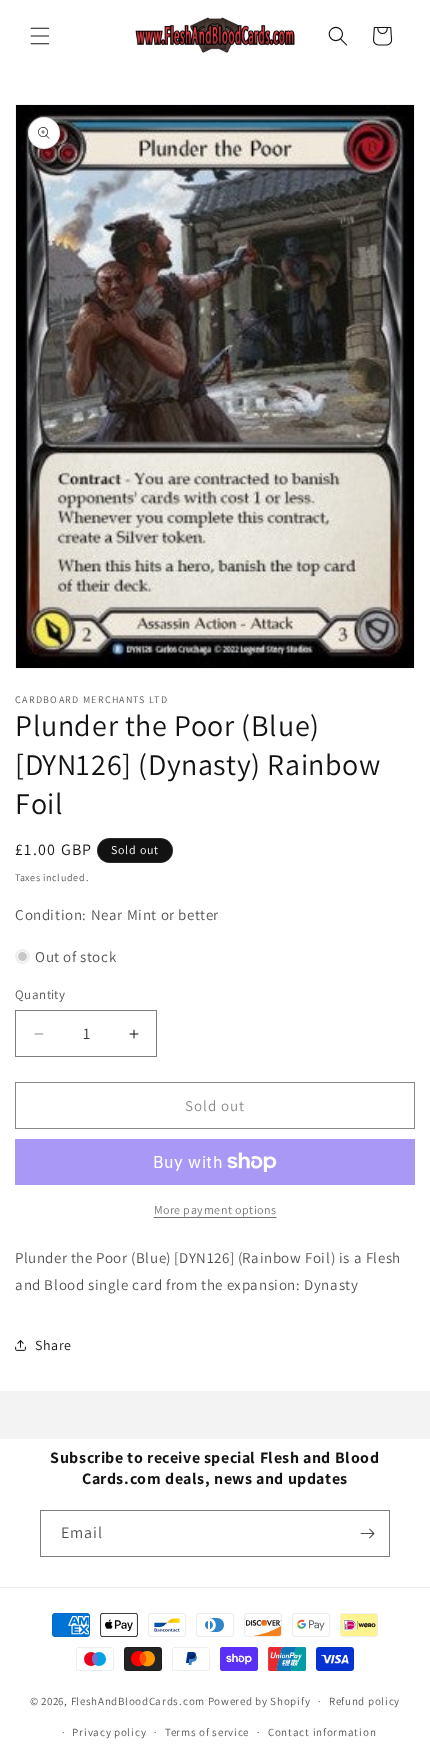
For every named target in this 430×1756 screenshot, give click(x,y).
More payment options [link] (215, 1209)
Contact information (322, 1732)
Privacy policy (109, 1732)
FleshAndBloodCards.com (138, 1701)
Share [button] (53, 1345)
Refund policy (364, 1701)
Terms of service (207, 1732)
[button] (40, 36)
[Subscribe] (367, 1533)
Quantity (40, 994)
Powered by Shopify (259, 1701)
